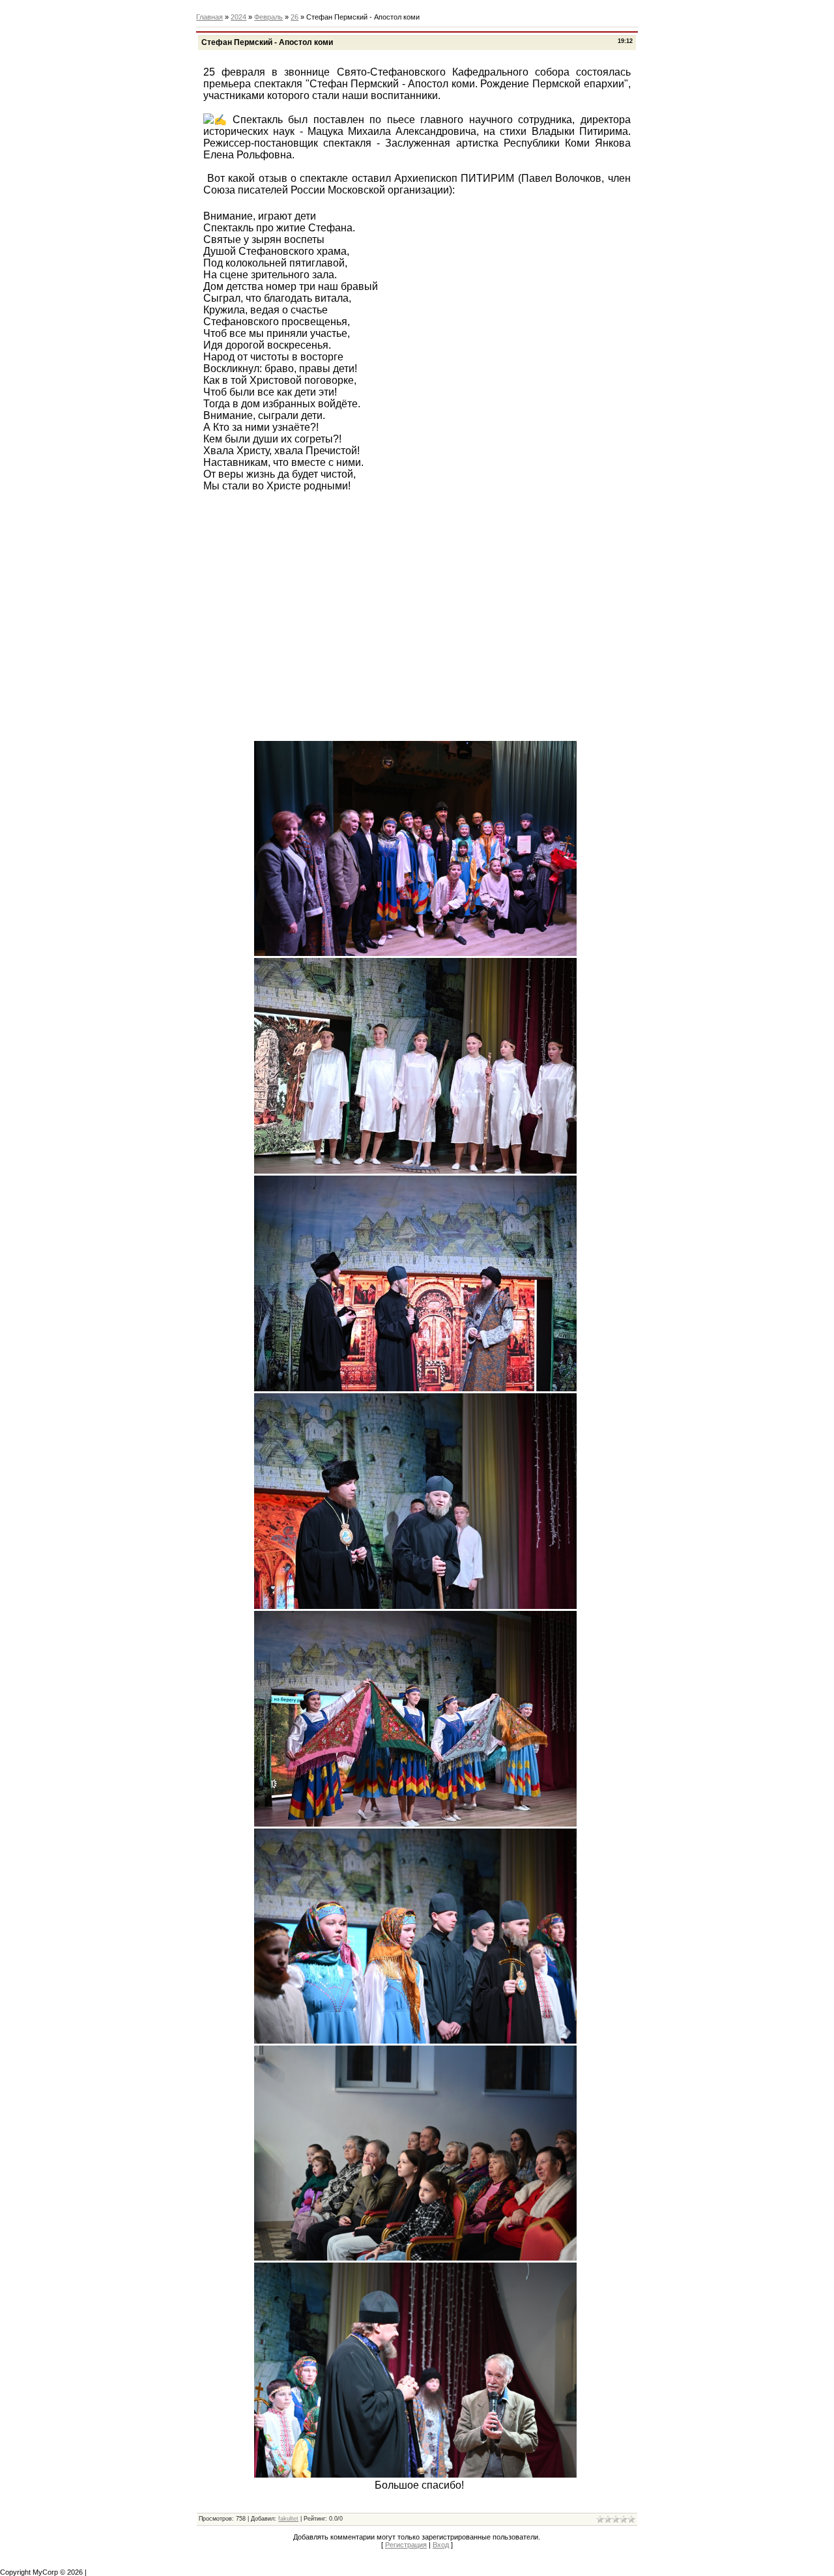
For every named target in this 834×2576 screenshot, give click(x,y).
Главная (209, 17)
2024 (238, 17)
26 (295, 17)
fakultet (288, 2519)
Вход (441, 2545)
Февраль (268, 17)
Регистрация (406, 2545)
